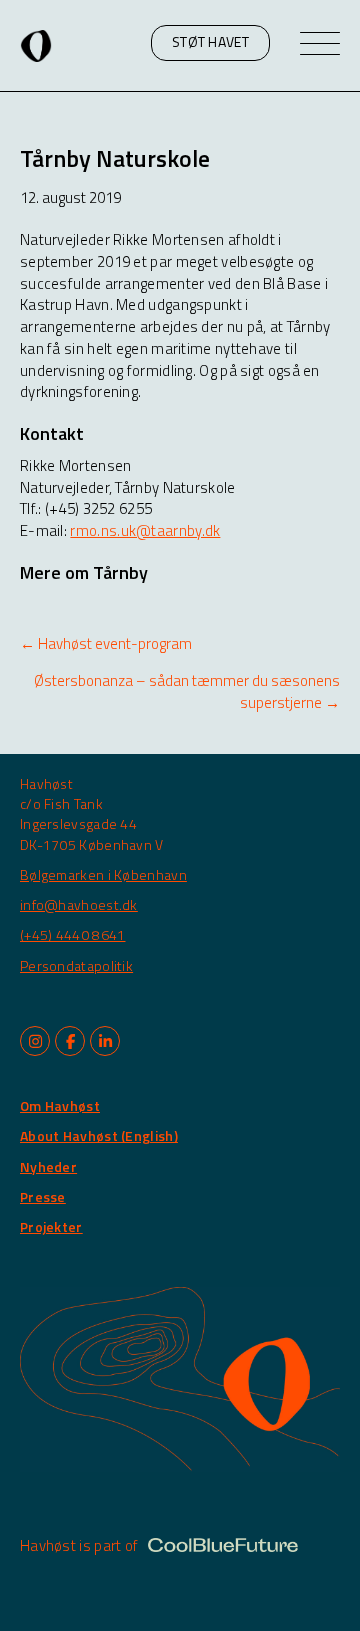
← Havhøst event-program (106, 644)
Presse (43, 1196)
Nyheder (48, 1166)
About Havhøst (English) (99, 1135)
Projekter (51, 1226)
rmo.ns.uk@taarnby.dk (145, 530)
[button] (210, 43)
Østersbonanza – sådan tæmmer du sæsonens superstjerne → (187, 692)
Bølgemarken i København (103, 874)
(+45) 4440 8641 (73, 934)
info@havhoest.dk (79, 904)
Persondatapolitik (76, 965)
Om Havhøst (60, 1105)
